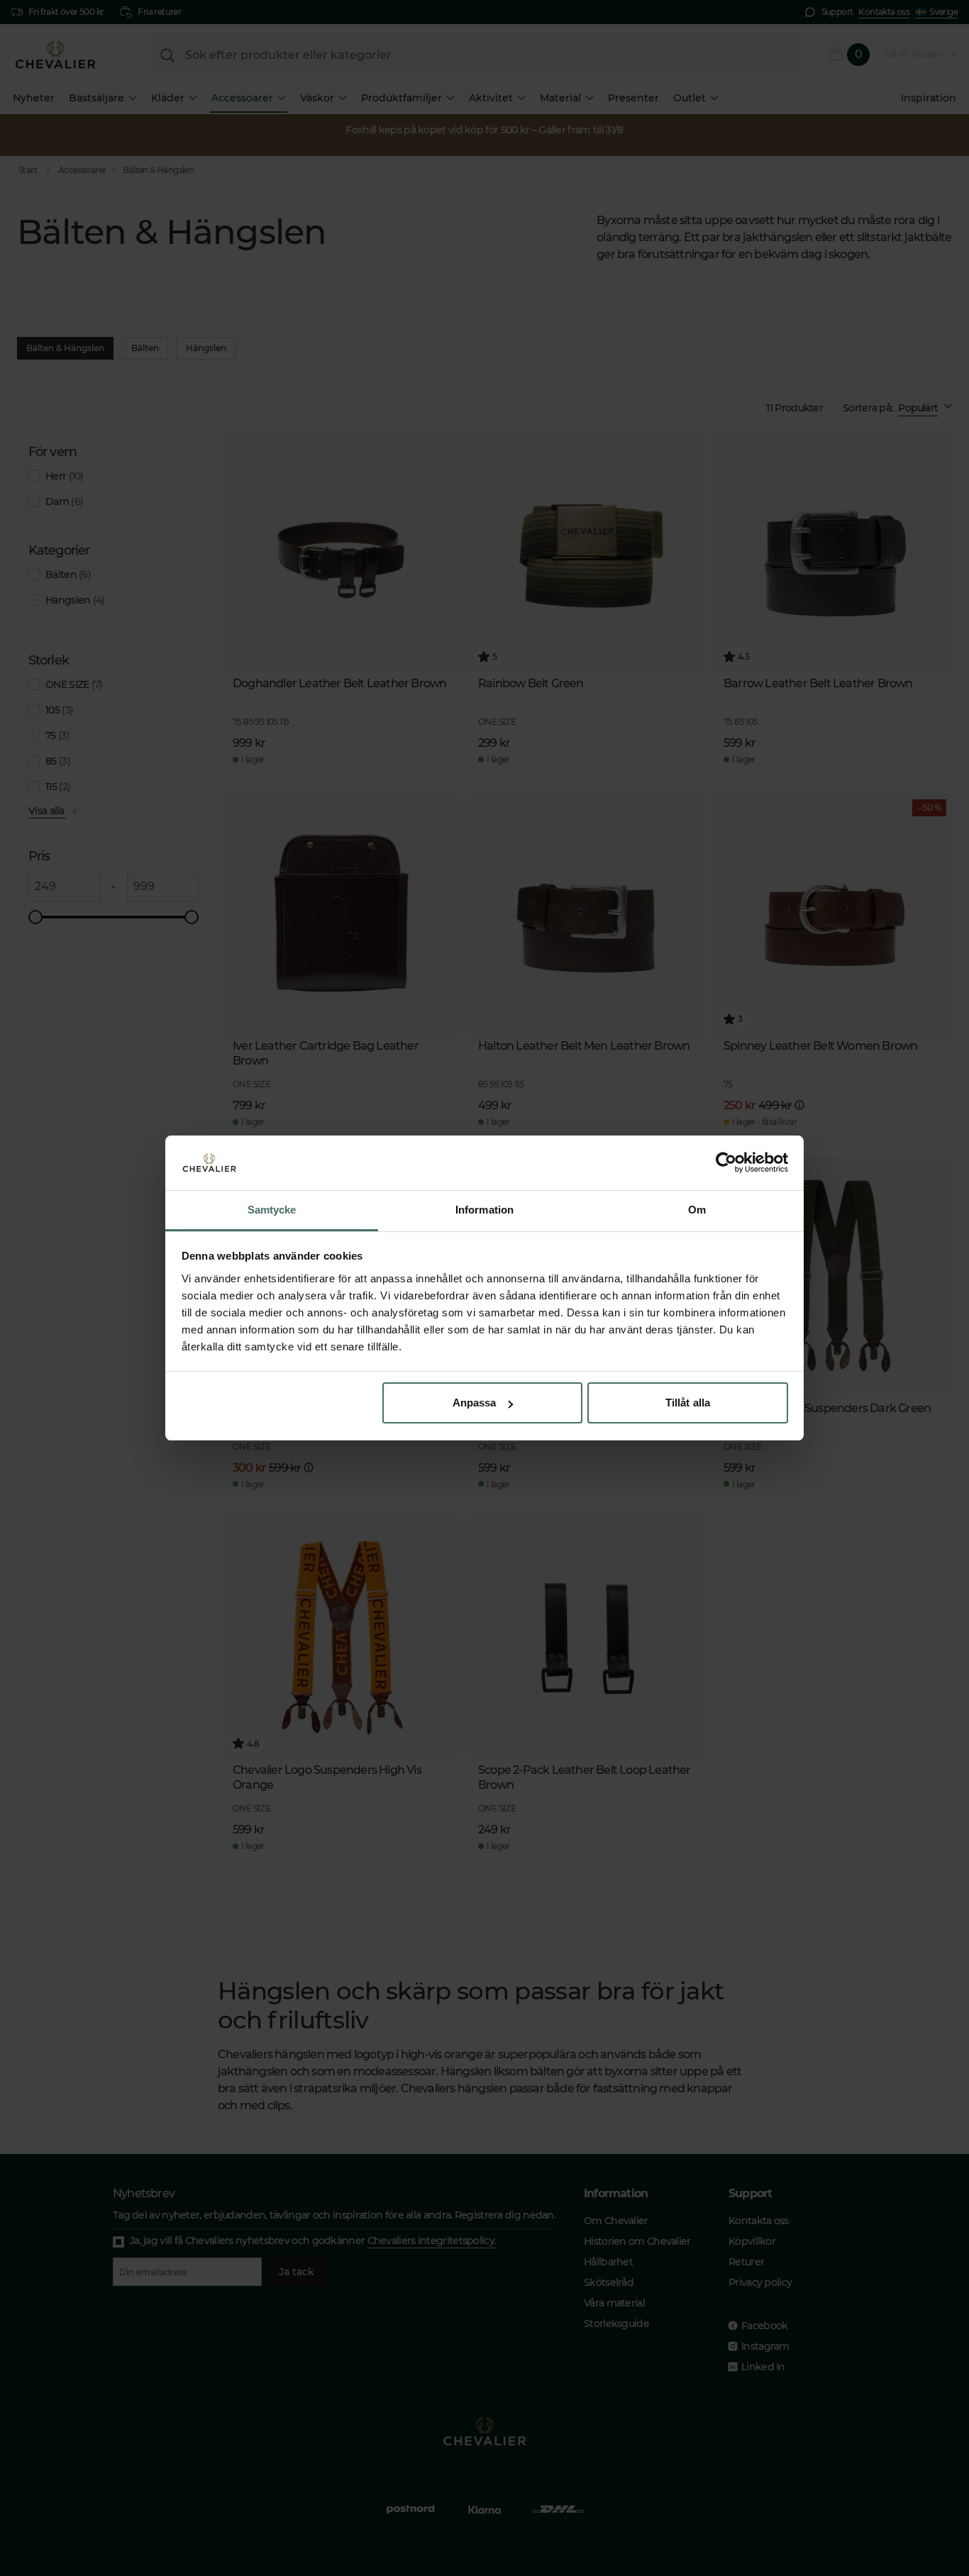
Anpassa (475, 1403)
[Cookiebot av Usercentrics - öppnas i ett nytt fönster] (726, 1163)
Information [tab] (484, 1210)
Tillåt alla (688, 1403)
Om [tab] (697, 1210)
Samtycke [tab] (272, 1210)
